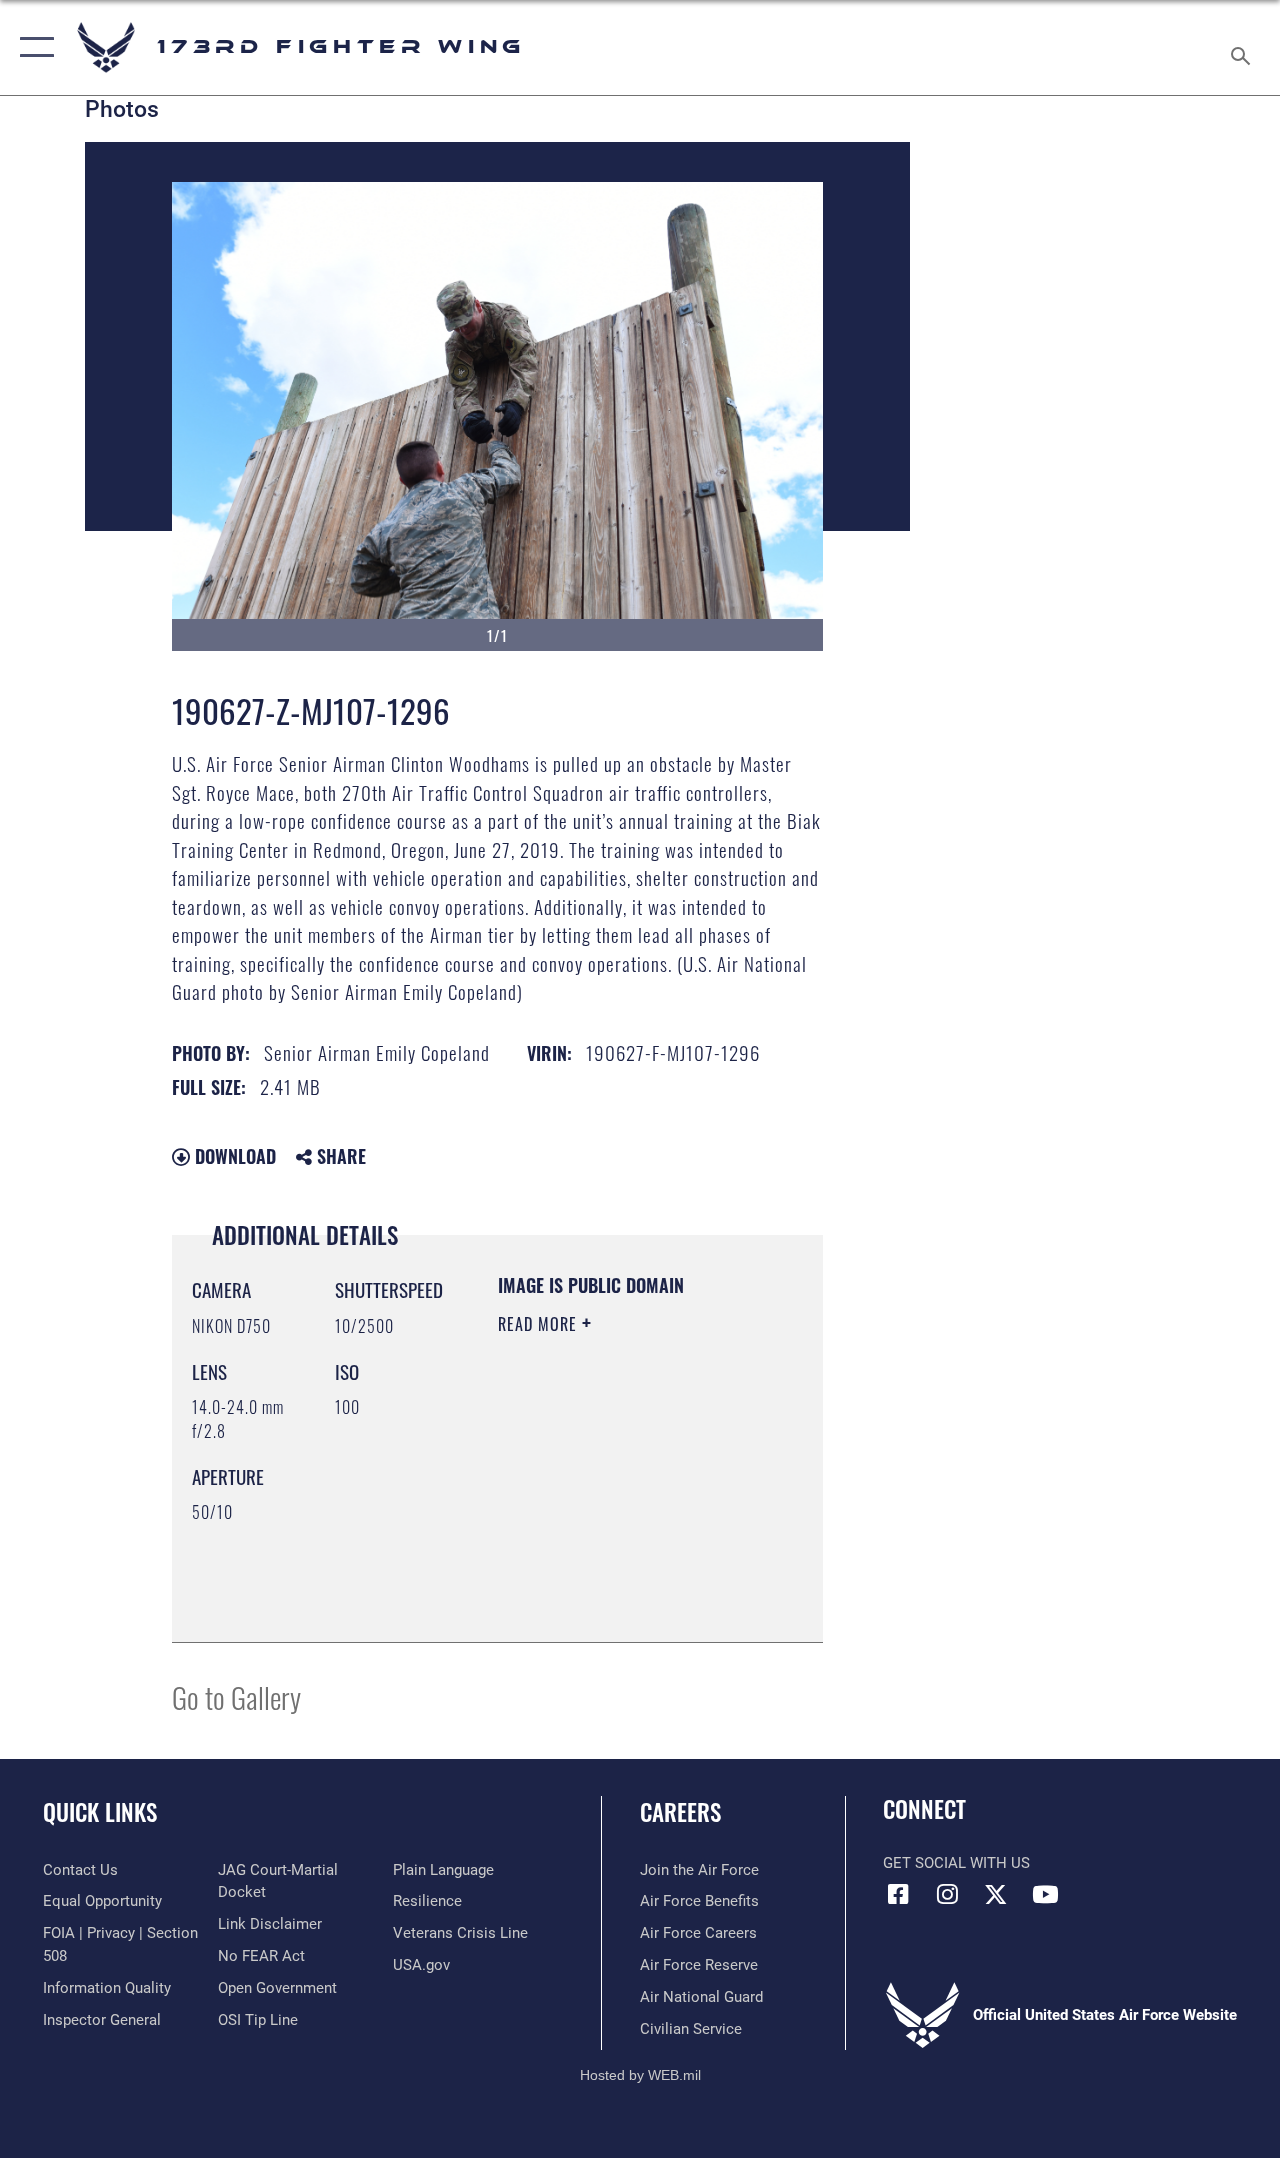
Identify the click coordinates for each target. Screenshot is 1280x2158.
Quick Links (100, 1812)
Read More (540, 1324)
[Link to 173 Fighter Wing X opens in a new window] (996, 1894)
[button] (32, 47)
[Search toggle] (1244, 47)
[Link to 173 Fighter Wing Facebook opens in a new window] (898, 1894)
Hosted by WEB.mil (640, 2075)
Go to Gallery (236, 1696)
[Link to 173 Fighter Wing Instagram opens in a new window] (947, 1894)
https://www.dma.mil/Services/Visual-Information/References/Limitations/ (619, 1577)
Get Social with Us (956, 1863)
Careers (680, 1812)
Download (233, 1156)
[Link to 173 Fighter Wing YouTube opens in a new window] (1045, 1894)
